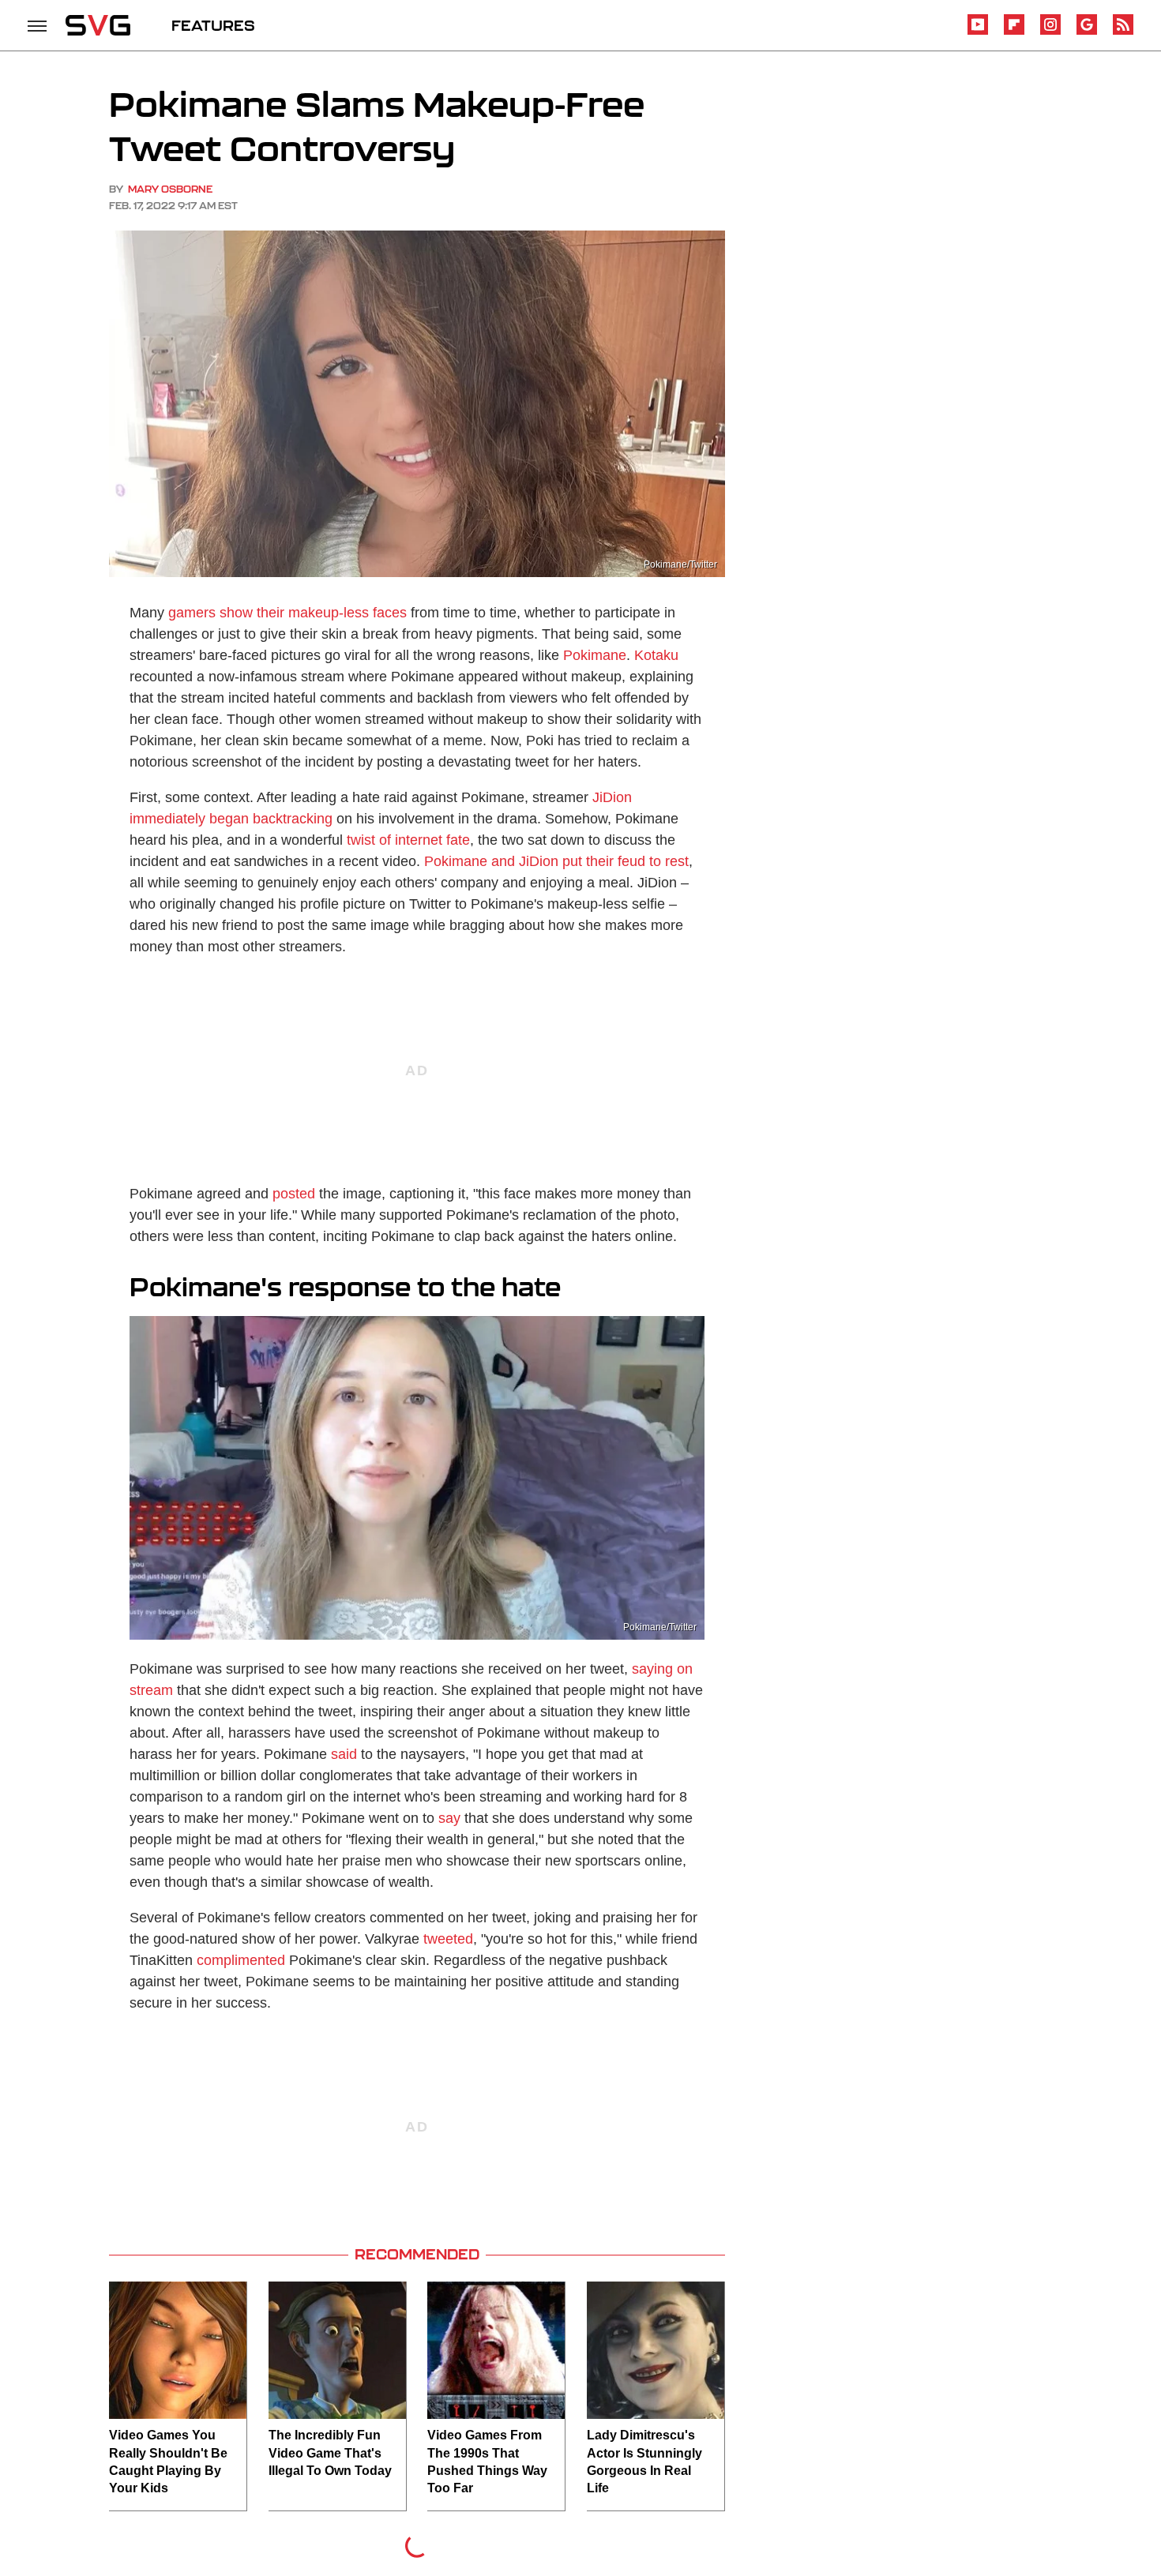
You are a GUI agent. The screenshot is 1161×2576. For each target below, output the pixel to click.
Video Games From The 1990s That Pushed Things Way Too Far (487, 2462)
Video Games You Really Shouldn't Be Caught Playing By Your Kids (168, 2462)
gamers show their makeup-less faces (287, 613)
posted (294, 1194)
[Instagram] (1050, 32)
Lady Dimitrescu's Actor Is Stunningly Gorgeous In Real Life (644, 2462)
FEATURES (213, 25)
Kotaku (656, 655)
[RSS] (1123, 32)
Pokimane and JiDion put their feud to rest (556, 861)
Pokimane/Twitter (680, 564)
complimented (241, 1960)
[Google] (1087, 32)
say (449, 1818)
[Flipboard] (1014, 32)
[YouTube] (978, 32)
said (344, 1754)
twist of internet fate (408, 840)
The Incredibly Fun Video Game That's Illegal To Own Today (330, 2453)
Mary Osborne (170, 189)
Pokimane (595, 655)
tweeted (448, 1939)
